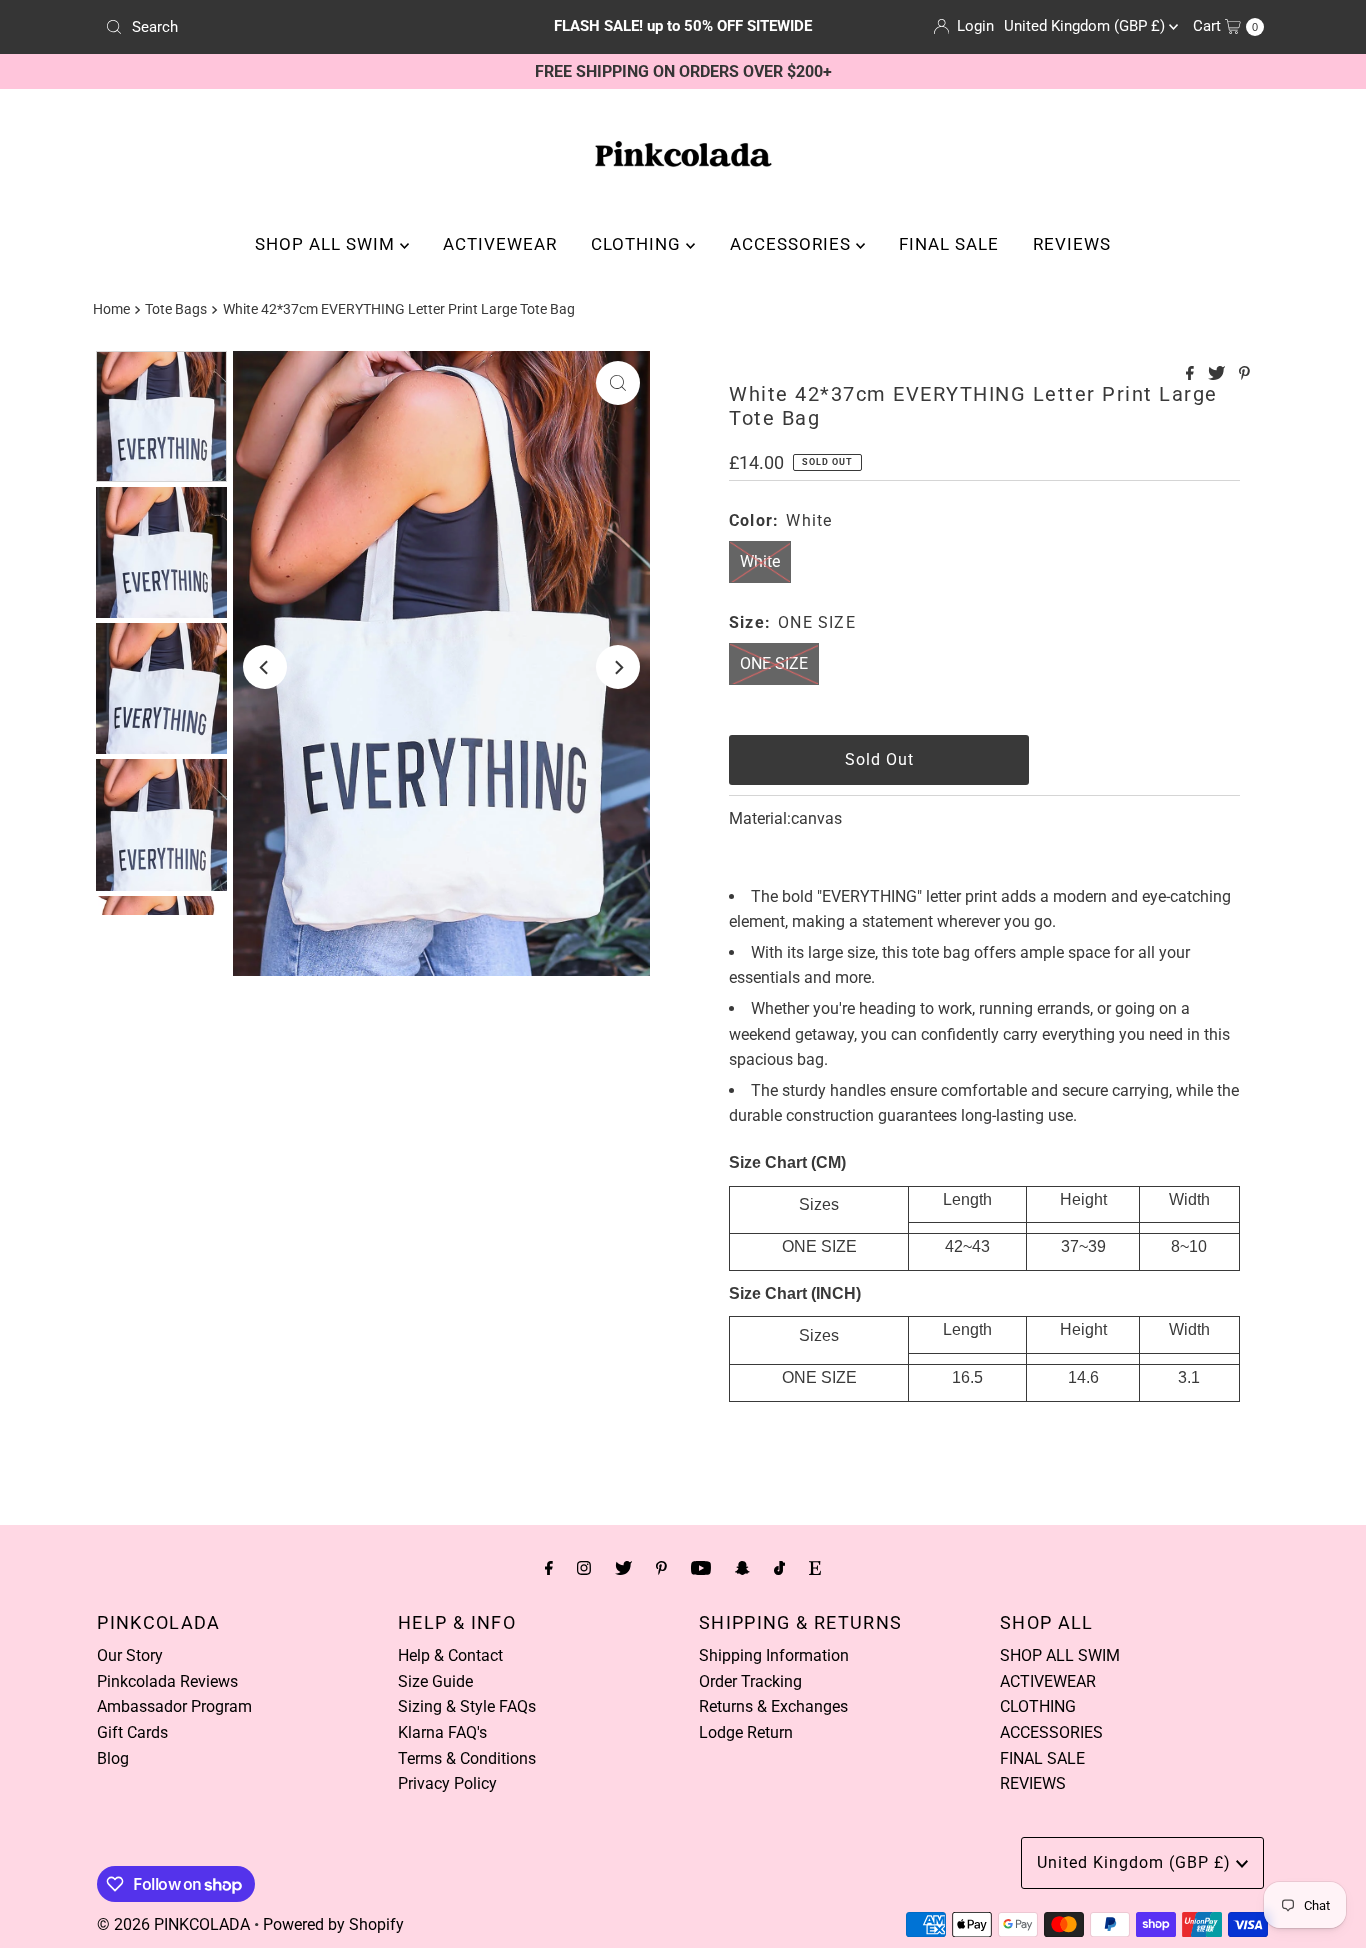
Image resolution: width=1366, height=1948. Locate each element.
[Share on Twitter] (1218, 374)
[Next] (618, 667)
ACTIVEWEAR (500, 244)
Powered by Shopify (333, 1924)
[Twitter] (623, 1568)
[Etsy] (815, 1568)
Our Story (130, 1655)
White (760, 561)
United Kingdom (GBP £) (1086, 26)
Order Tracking (750, 1681)
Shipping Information (774, 1655)
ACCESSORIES (793, 244)
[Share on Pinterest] (1244, 374)
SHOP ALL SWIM (327, 244)
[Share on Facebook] (1192, 374)
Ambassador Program (174, 1706)
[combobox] (287, 27)
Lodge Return (746, 1732)
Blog (113, 1758)
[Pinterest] (661, 1568)
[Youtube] (701, 1568)
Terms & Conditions (467, 1758)
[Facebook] (549, 1568)
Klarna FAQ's (442, 1732)
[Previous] (265, 667)
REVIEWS (1072, 244)
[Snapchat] (742, 1568)
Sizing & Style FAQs (467, 1706)
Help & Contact (450, 1655)
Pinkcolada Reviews (167, 1681)
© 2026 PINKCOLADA (173, 1924)
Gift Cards (132, 1732)
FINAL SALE (949, 244)
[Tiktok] (779, 1568)
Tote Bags (176, 309)
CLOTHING (638, 244)
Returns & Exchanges (773, 1706)
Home (111, 309)
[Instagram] (584, 1568)
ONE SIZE (774, 663)
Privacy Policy (447, 1783)
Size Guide (435, 1681)
